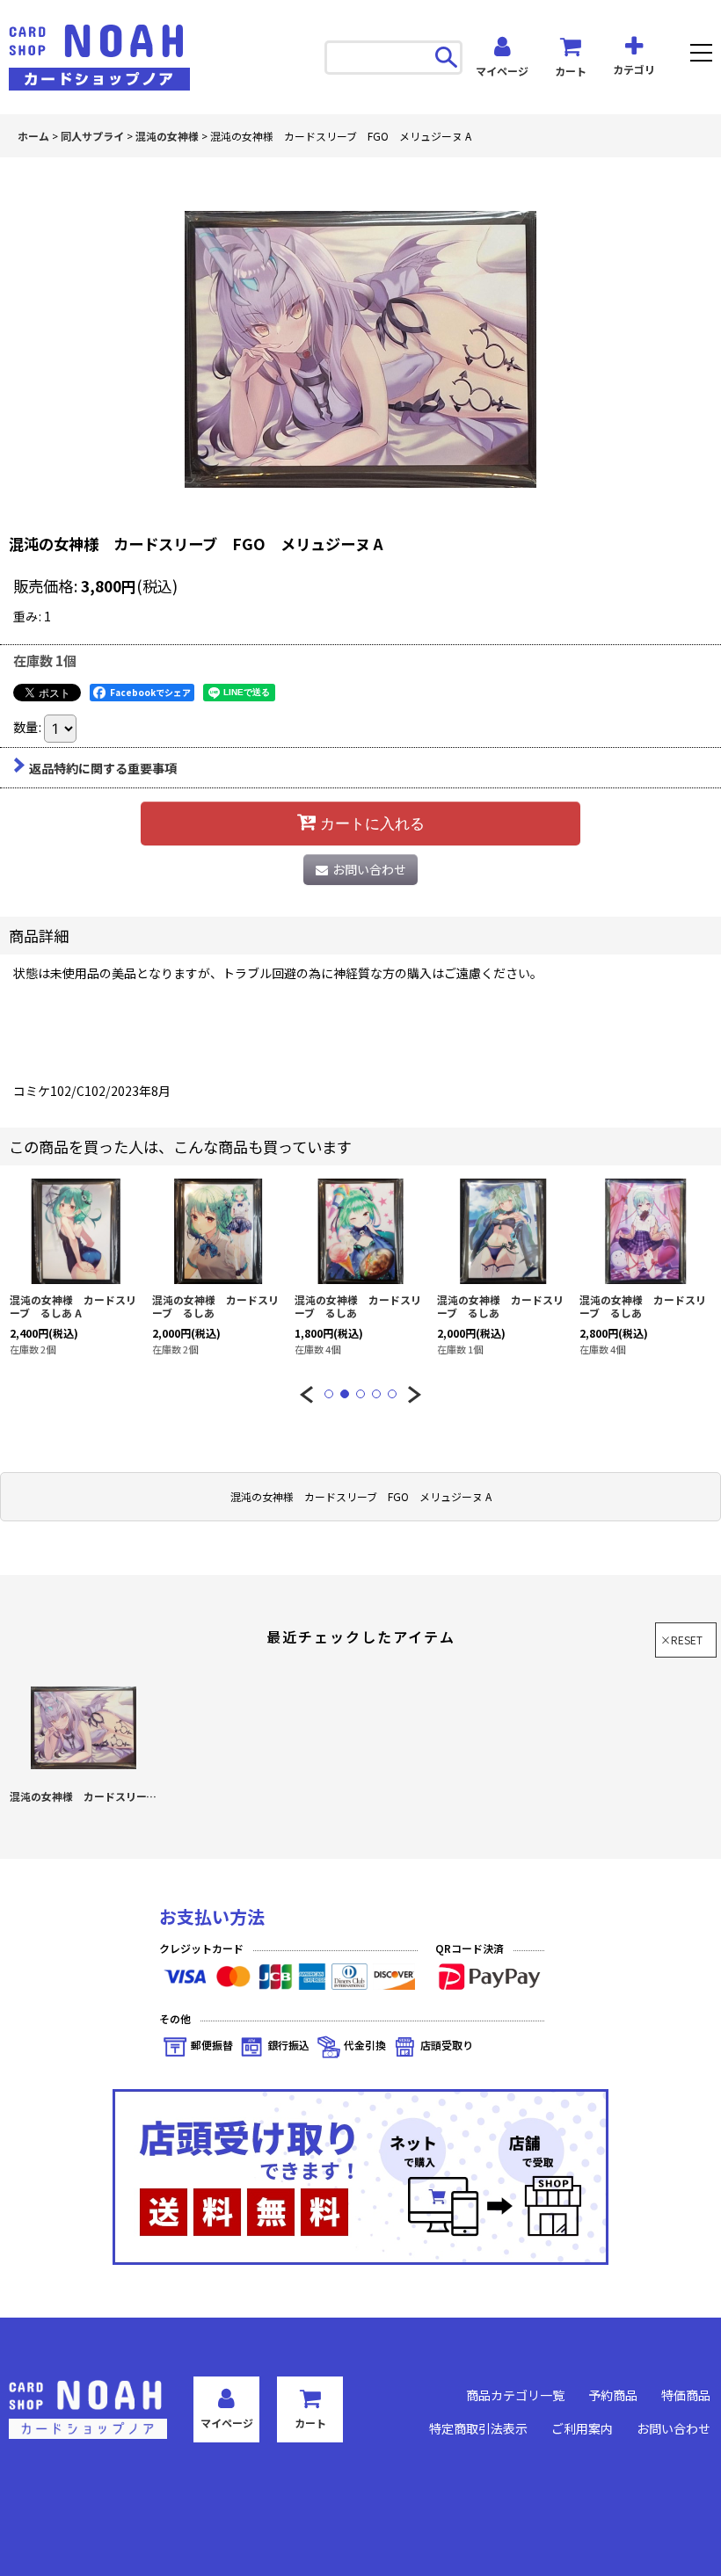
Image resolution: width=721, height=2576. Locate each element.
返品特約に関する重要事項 (103, 768)
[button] (701, 55)
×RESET (681, 1640)
